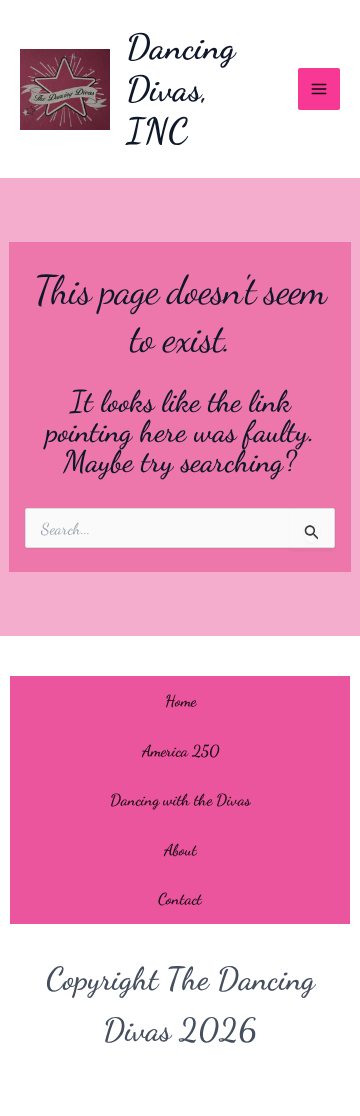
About (180, 849)
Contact (180, 898)
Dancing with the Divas (180, 799)
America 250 (180, 750)
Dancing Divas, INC (180, 89)
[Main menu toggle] (319, 89)
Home (180, 700)
